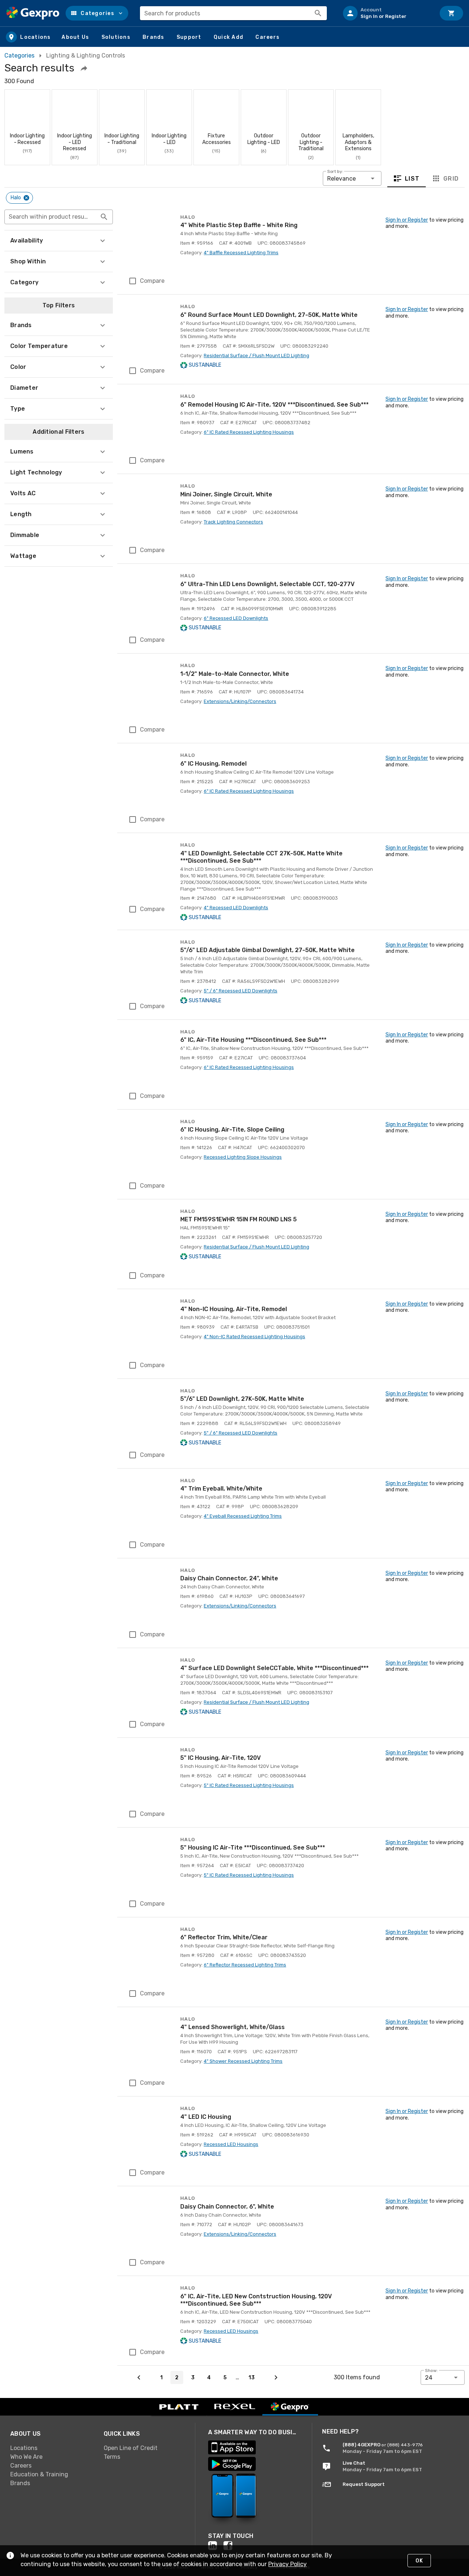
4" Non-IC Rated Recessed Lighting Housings (254, 1337)
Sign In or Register (407, 220)
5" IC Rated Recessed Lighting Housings (249, 1785)
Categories (19, 55)
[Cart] (451, 13)
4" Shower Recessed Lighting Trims (243, 2061)
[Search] (318, 13)
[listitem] (386, 13)
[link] (51, 2448)
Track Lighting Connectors (233, 522)
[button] (97, 13)
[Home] (33, 13)
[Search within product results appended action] (104, 217)
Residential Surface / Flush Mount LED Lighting (256, 356)
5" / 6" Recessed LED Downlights (241, 991)
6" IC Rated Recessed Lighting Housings (249, 432)
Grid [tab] (451, 178)
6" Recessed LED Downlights (236, 618)
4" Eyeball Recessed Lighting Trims (243, 1516)
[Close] (26, 198)
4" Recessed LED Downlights (236, 908)
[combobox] (233, 13)
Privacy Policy (287, 2564)
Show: (431, 2370)
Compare (152, 281)
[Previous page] (139, 2377)
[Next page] (276, 2377)
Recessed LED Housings (231, 2144)
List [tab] (412, 178)
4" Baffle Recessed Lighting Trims (241, 253)
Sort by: (335, 171)
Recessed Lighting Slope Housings (243, 1157)
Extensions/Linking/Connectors (240, 701)
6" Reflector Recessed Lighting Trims (245, 1965)
